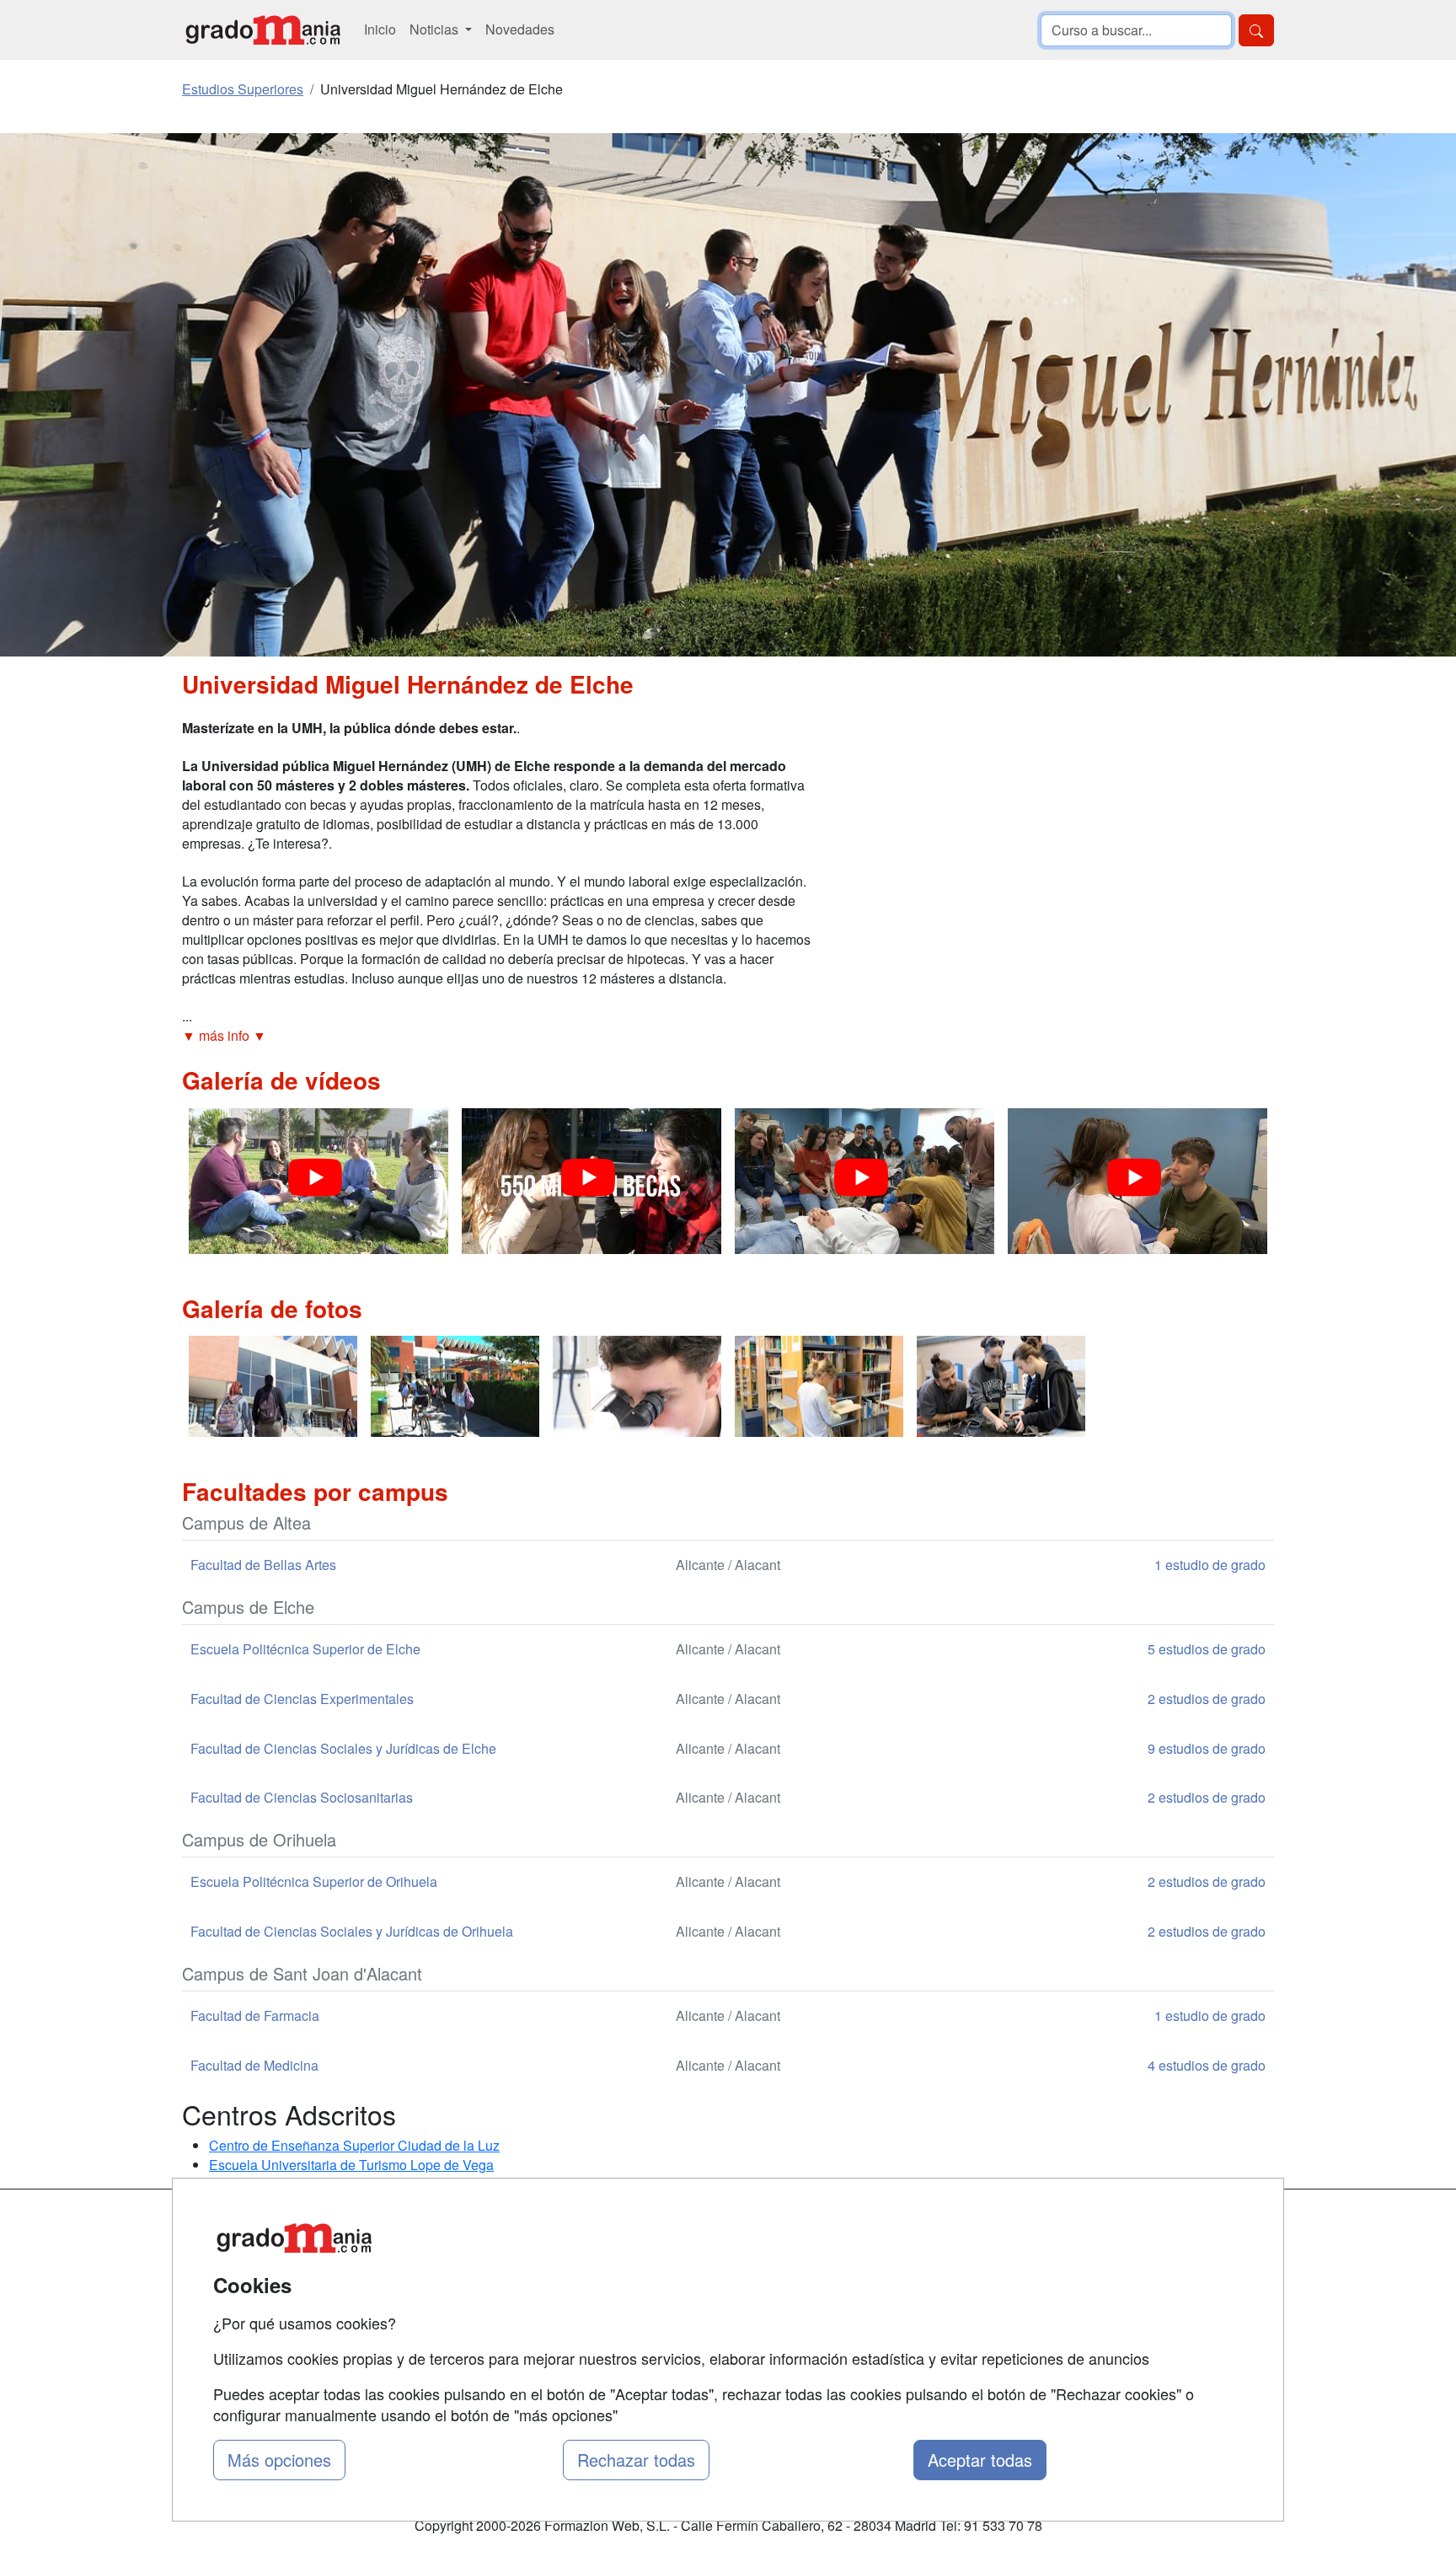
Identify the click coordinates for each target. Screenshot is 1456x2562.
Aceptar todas (980, 2460)
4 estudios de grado (1207, 2065)
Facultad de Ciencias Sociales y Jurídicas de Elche (343, 1748)
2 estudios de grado (1207, 1699)
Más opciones (279, 2460)
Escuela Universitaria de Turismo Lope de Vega (351, 2165)
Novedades (520, 29)
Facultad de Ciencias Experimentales (302, 1699)
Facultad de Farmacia (255, 2015)
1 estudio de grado (1210, 1565)
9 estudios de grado (1207, 1748)
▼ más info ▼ (224, 1035)
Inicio (380, 29)
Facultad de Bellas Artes (263, 1565)
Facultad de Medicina (254, 2065)
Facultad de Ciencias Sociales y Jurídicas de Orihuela (352, 1931)
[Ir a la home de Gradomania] (263, 30)
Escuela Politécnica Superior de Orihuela (314, 1881)
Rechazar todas (636, 2460)
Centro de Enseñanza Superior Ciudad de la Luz (354, 2145)
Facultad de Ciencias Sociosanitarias (302, 1797)
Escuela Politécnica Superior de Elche (305, 1649)
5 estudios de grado (1207, 1649)
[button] (496, 1036)
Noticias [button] (436, 29)
